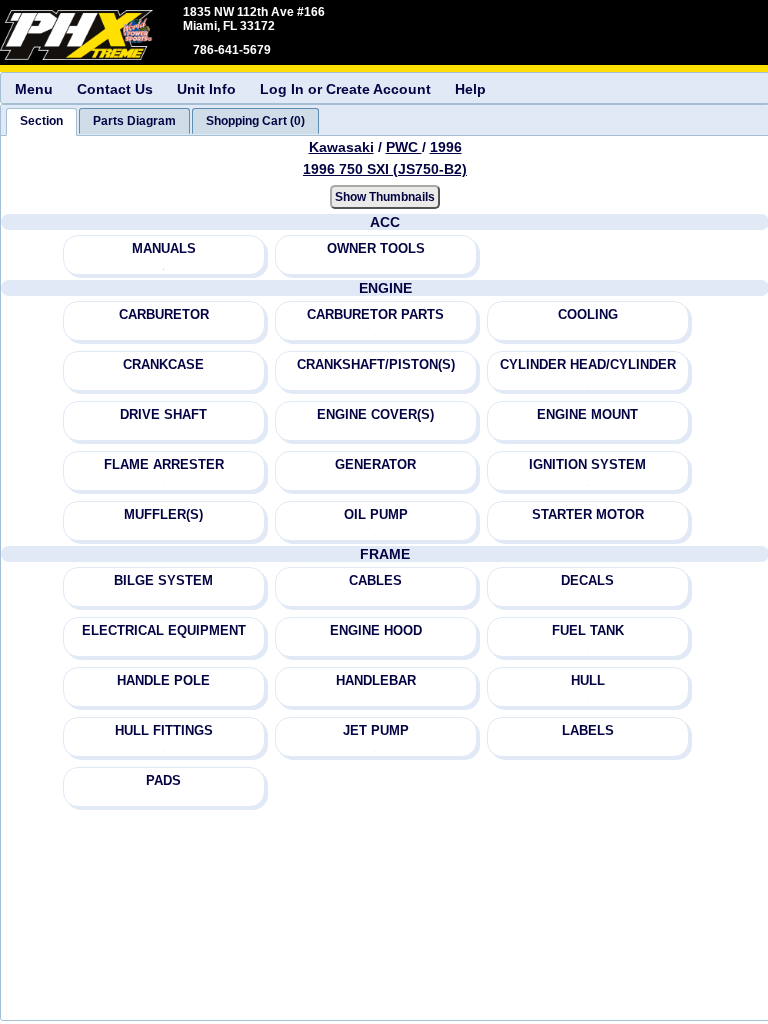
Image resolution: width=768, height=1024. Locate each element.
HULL (588, 680)
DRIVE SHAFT (163, 414)
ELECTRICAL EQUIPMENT (164, 630)
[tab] (41, 122)
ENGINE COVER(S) (375, 414)
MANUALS (164, 248)
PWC (404, 147)
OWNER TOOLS (376, 248)
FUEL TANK (588, 630)
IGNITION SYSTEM (587, 464)
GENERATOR (375, 464)
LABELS (588, 730)
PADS (163, 780)
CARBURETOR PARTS (375, 314)
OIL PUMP (376, 514)
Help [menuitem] (470, 89)
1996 (446, 147)
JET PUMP (376, 730)
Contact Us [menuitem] (115, 89)
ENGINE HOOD (376, 630)
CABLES (375, 580)
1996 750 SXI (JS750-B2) (385, 169)
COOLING (588, 314)
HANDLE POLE (163, 680)
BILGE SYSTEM (163, 580)
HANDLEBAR (376, 680)
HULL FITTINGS (164, 730)
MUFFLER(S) (163, 514)
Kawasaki (341, 147)
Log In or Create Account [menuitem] (345, 89)
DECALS (587, 580)
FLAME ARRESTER (164, 464)
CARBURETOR (164, 314)
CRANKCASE (163, 364)
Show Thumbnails (385, 197)
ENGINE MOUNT (587, 414)
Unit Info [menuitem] (206, 89)
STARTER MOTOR (588, 514)
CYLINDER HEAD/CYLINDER (588, 364)
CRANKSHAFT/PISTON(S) (376, 364)
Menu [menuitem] (34, 89)
